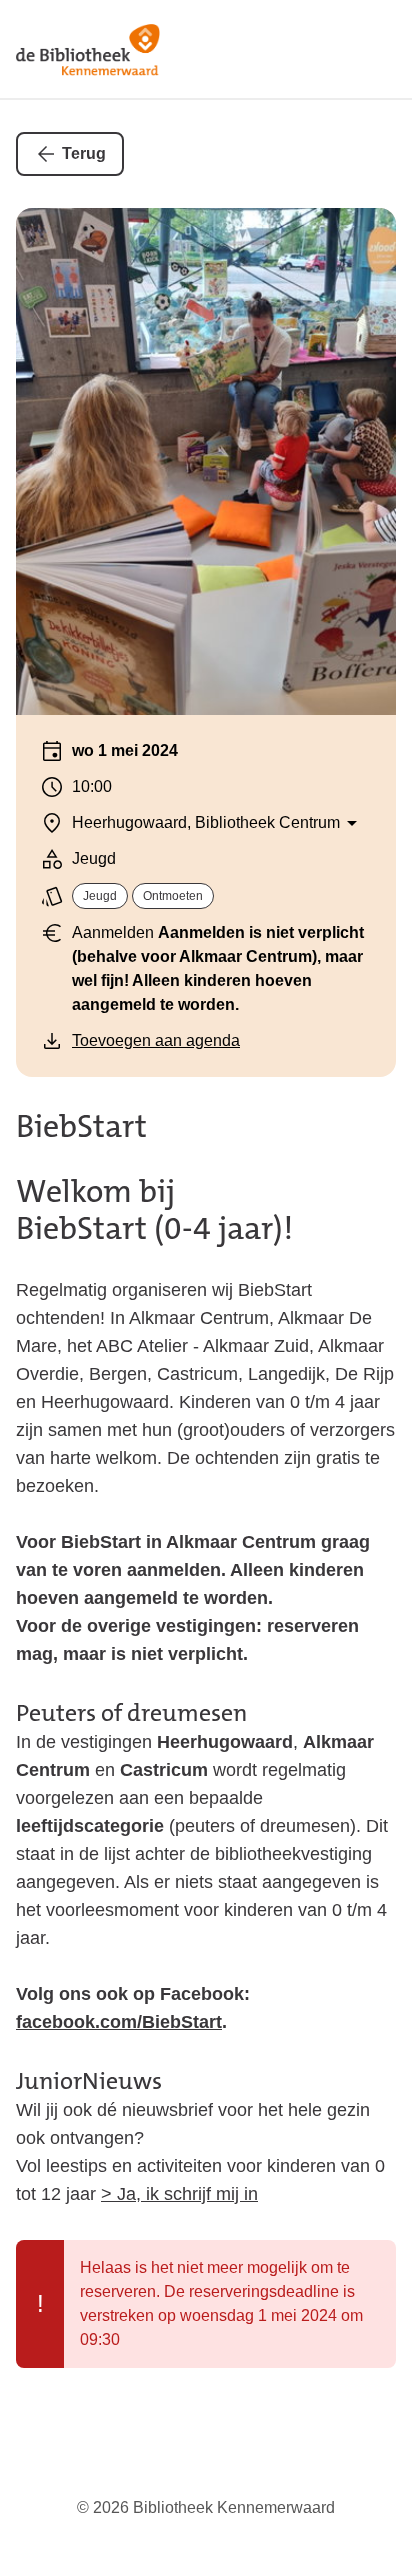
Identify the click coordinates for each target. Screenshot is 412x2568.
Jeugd (100, 896)
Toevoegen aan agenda (156, 1040)
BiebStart (81, 1126)
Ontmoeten (173, 896)
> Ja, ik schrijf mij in (179, 2194)
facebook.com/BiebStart (119, 2022)
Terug (84, 153)
